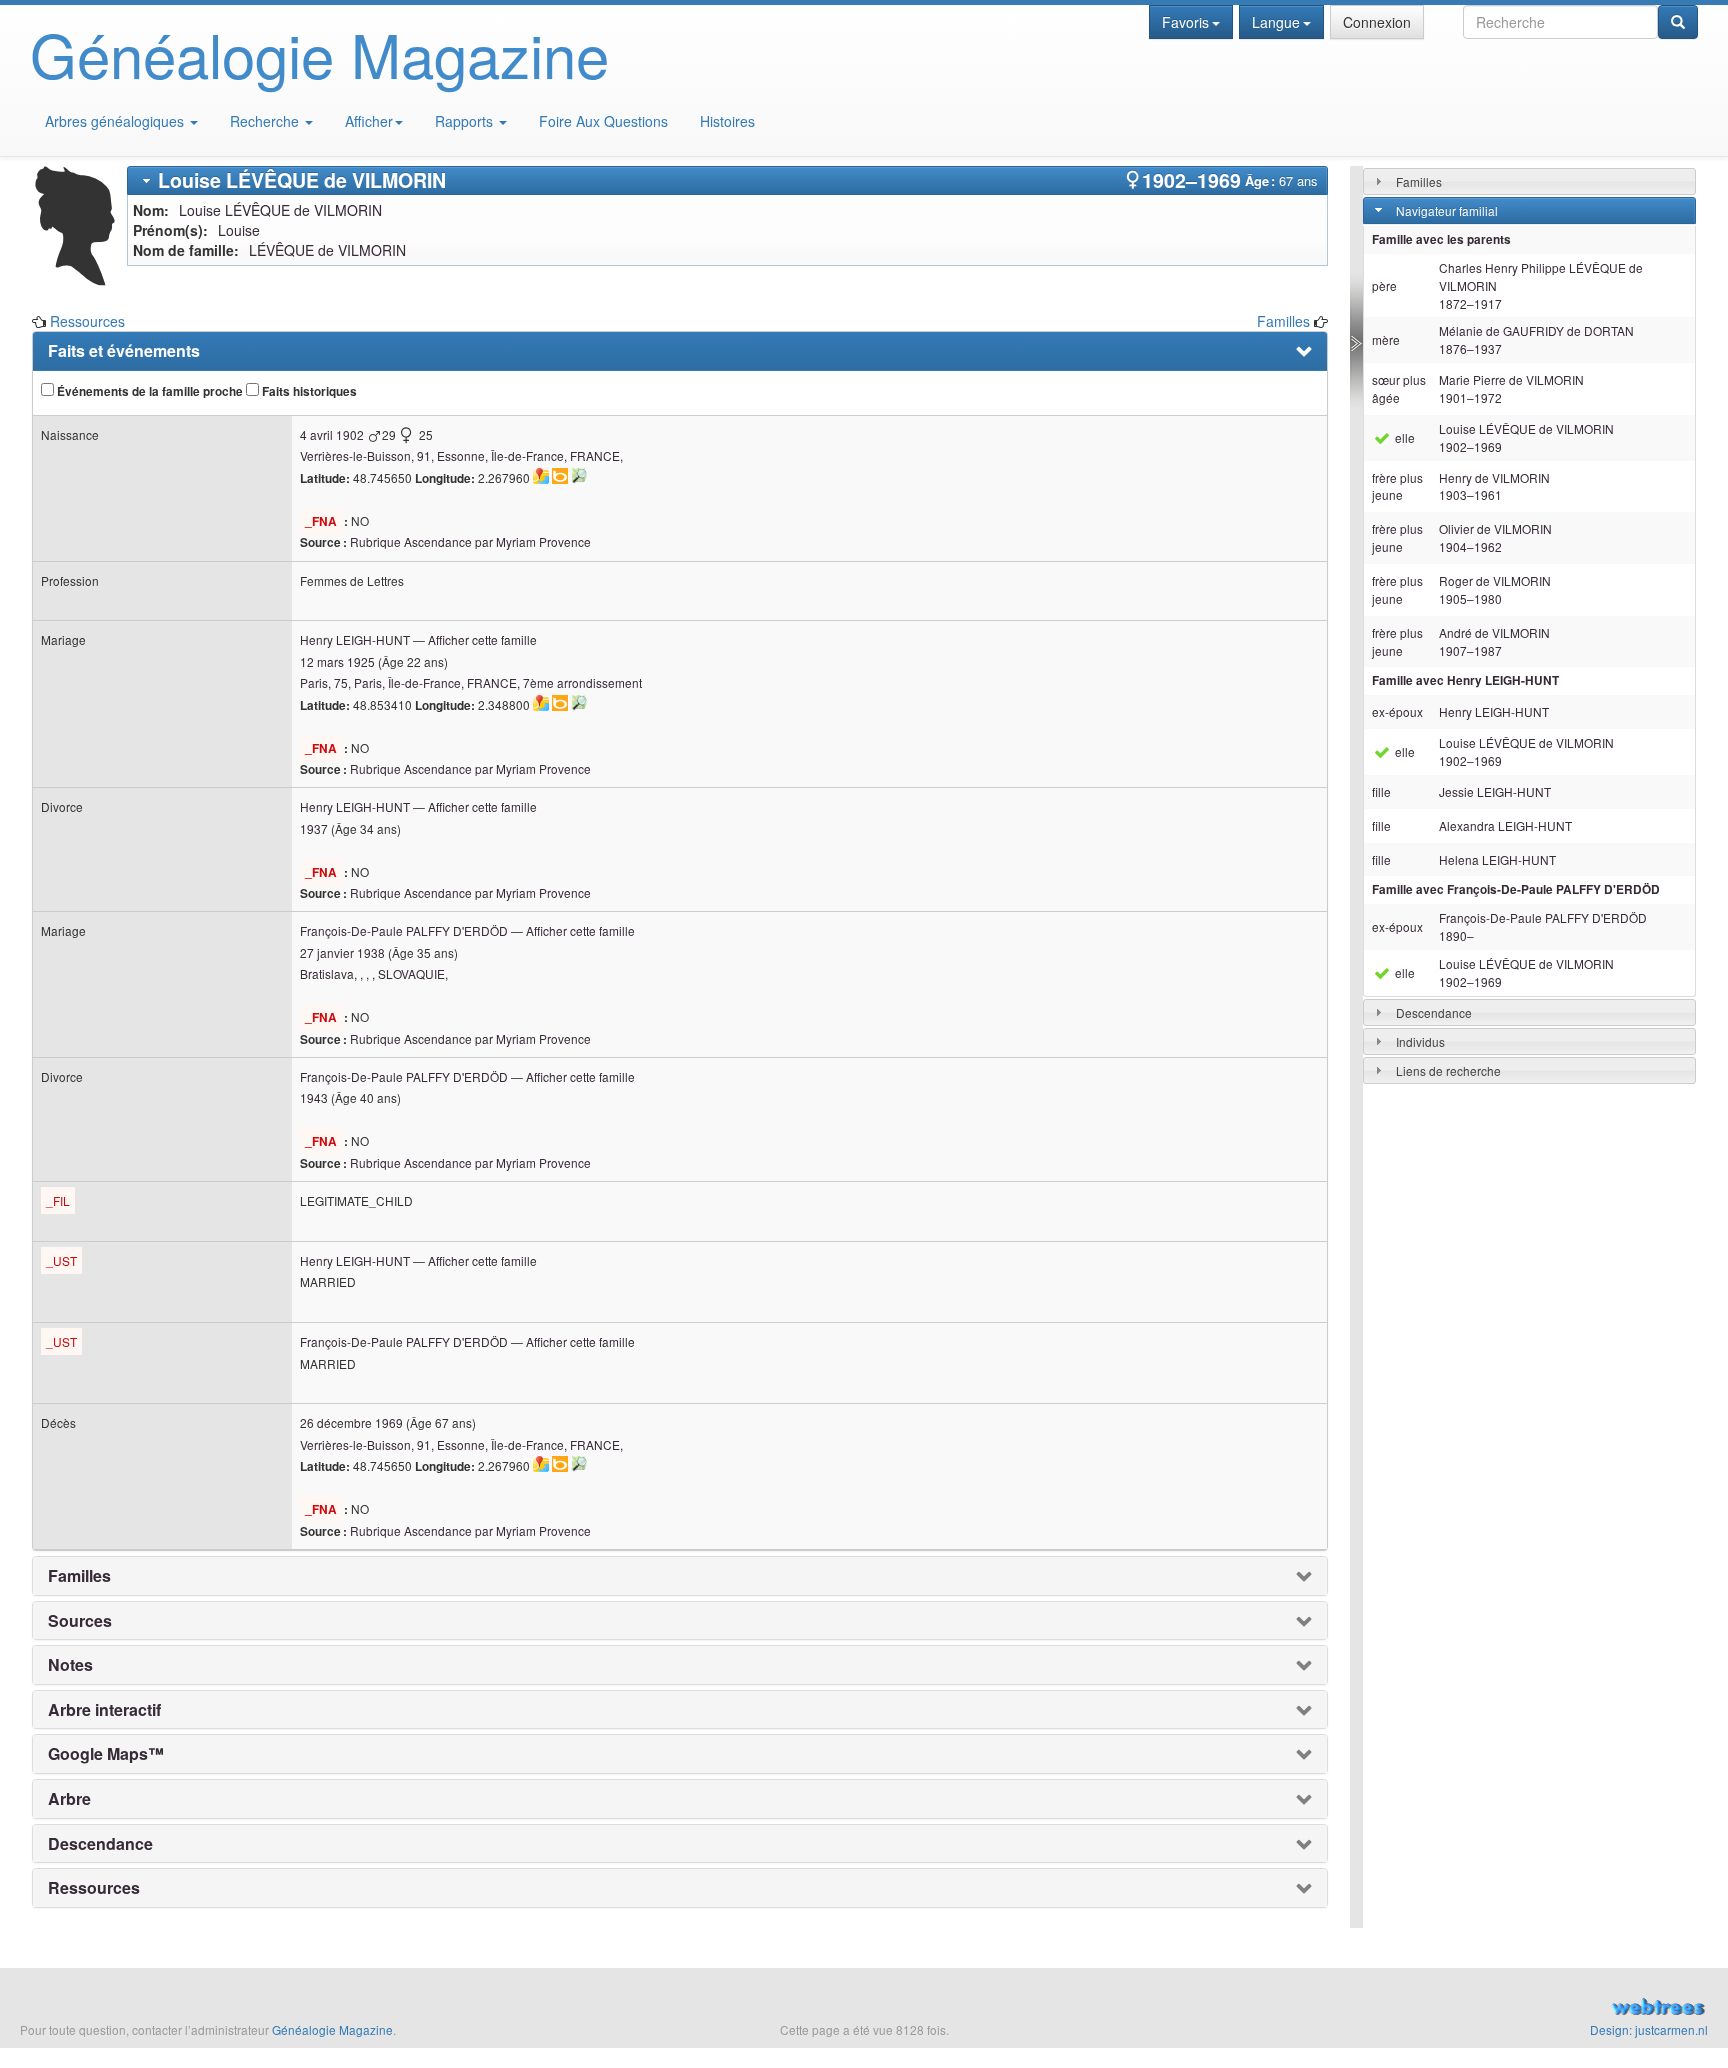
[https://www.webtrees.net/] (1440, 2009)
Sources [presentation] (80, 1621)
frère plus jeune (1397, 486)
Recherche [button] (266, 121)
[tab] (727, 180)
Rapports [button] (466, 121)
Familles (1283, 321)
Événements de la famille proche (148, 391)
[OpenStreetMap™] (579, 476)
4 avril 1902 (332, 434)
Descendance (1434, 1012)
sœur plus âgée (1399, 388)
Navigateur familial (1447, 210)
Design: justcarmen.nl (1649, 2029)
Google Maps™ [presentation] (106, 1754)
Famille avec (1465, 680)
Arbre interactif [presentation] (104, 1710)
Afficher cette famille (482, 639)
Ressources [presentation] (94, 1888)
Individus (1420, 1041)
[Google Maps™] (541, 476)
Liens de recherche (1448, 1070)
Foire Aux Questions (603, 121)
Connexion (1377, 22)
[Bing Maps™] (560, 476)
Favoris (1185, 22)
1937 (314, 828)
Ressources (87, 321)
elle (1403, 437)
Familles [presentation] (79, 1576)
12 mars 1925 (337, 661)
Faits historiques (308, 391)
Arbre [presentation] (69, 1799)
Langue (1276, 22)
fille (1381, 791)
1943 (314, 1097)
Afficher (369, 121)
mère (1386, 339)
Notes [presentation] (70, 1665)
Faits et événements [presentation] (124, 351)
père (1384, 285)
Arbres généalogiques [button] (116, 121)
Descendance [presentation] (100, 1844)
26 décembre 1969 (351, 1422)
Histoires (727, 121)
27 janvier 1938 (342, 952)
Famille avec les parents (1441, 239)
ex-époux (1397, 711)
